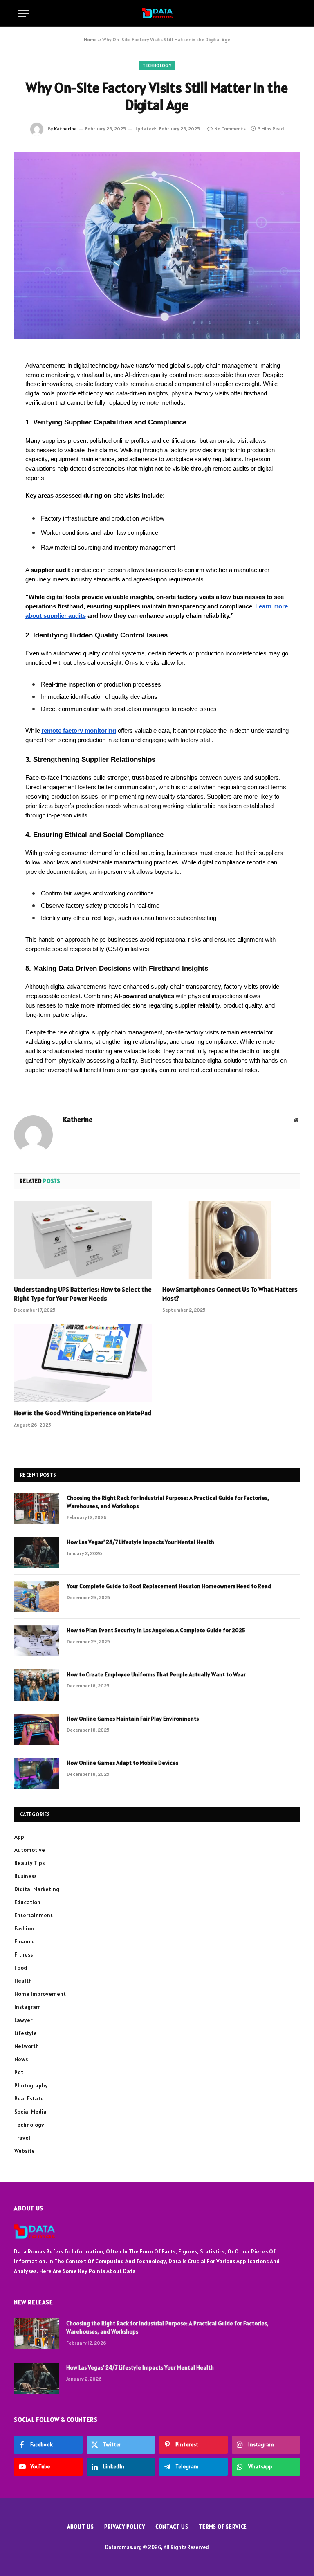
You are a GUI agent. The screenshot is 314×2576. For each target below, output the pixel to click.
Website (25, 2151)
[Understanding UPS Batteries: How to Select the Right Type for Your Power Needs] (83, 1240)
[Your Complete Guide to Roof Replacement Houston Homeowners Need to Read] (37, 1597)
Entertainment (34, 1915)
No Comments (230, 129)
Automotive (30, 1850)
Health (23, 1981)
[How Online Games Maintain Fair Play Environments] (37, 1729)
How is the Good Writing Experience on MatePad (83, 1413)
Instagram (28, 2007)
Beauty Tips (29, 1863)
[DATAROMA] (157, 13)
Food (21, 1968)
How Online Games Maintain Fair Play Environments (133, 1719)
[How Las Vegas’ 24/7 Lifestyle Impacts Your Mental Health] (37, 1553)
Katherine (65, 129)
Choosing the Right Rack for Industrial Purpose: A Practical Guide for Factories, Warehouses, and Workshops (168, 1502)
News (21, 2059)
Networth (27, 2046)
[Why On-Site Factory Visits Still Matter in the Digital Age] (157, 246)
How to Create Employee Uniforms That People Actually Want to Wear (156, 1674)
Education (27, 1902)
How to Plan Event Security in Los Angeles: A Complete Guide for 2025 (156, 1630)
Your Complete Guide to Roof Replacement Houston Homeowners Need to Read (169, 1586)
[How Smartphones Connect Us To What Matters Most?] (231, 1240)
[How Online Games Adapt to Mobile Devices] (37, 1773)
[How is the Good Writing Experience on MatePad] (83, 1363)
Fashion (24, 1928)
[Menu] (23, 13)
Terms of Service (223, 2527)
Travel (22, 2138)
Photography (31, 2085)
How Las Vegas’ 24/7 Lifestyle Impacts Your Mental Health (140, 1542)
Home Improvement (40, 1994)
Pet (19, 2072)
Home (90, 39)
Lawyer (23, 2020)
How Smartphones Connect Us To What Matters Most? (230, 1294)
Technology (157, 65)
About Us (81, 2527)
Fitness (24, 1954)
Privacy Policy (125, 2527)
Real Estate (29, 2098)
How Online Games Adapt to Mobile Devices (122, 1763)
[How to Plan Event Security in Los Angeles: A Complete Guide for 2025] (37, 1641)
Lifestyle (26, 2033)
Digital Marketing (37, 1889)
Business (25, 1876)
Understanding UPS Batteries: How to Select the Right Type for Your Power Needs (83, 1294)
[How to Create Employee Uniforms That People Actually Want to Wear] (37, 1685)
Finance (25, 1941)
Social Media (30, 2112)
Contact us (172, 2527)
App (19, 1837)
